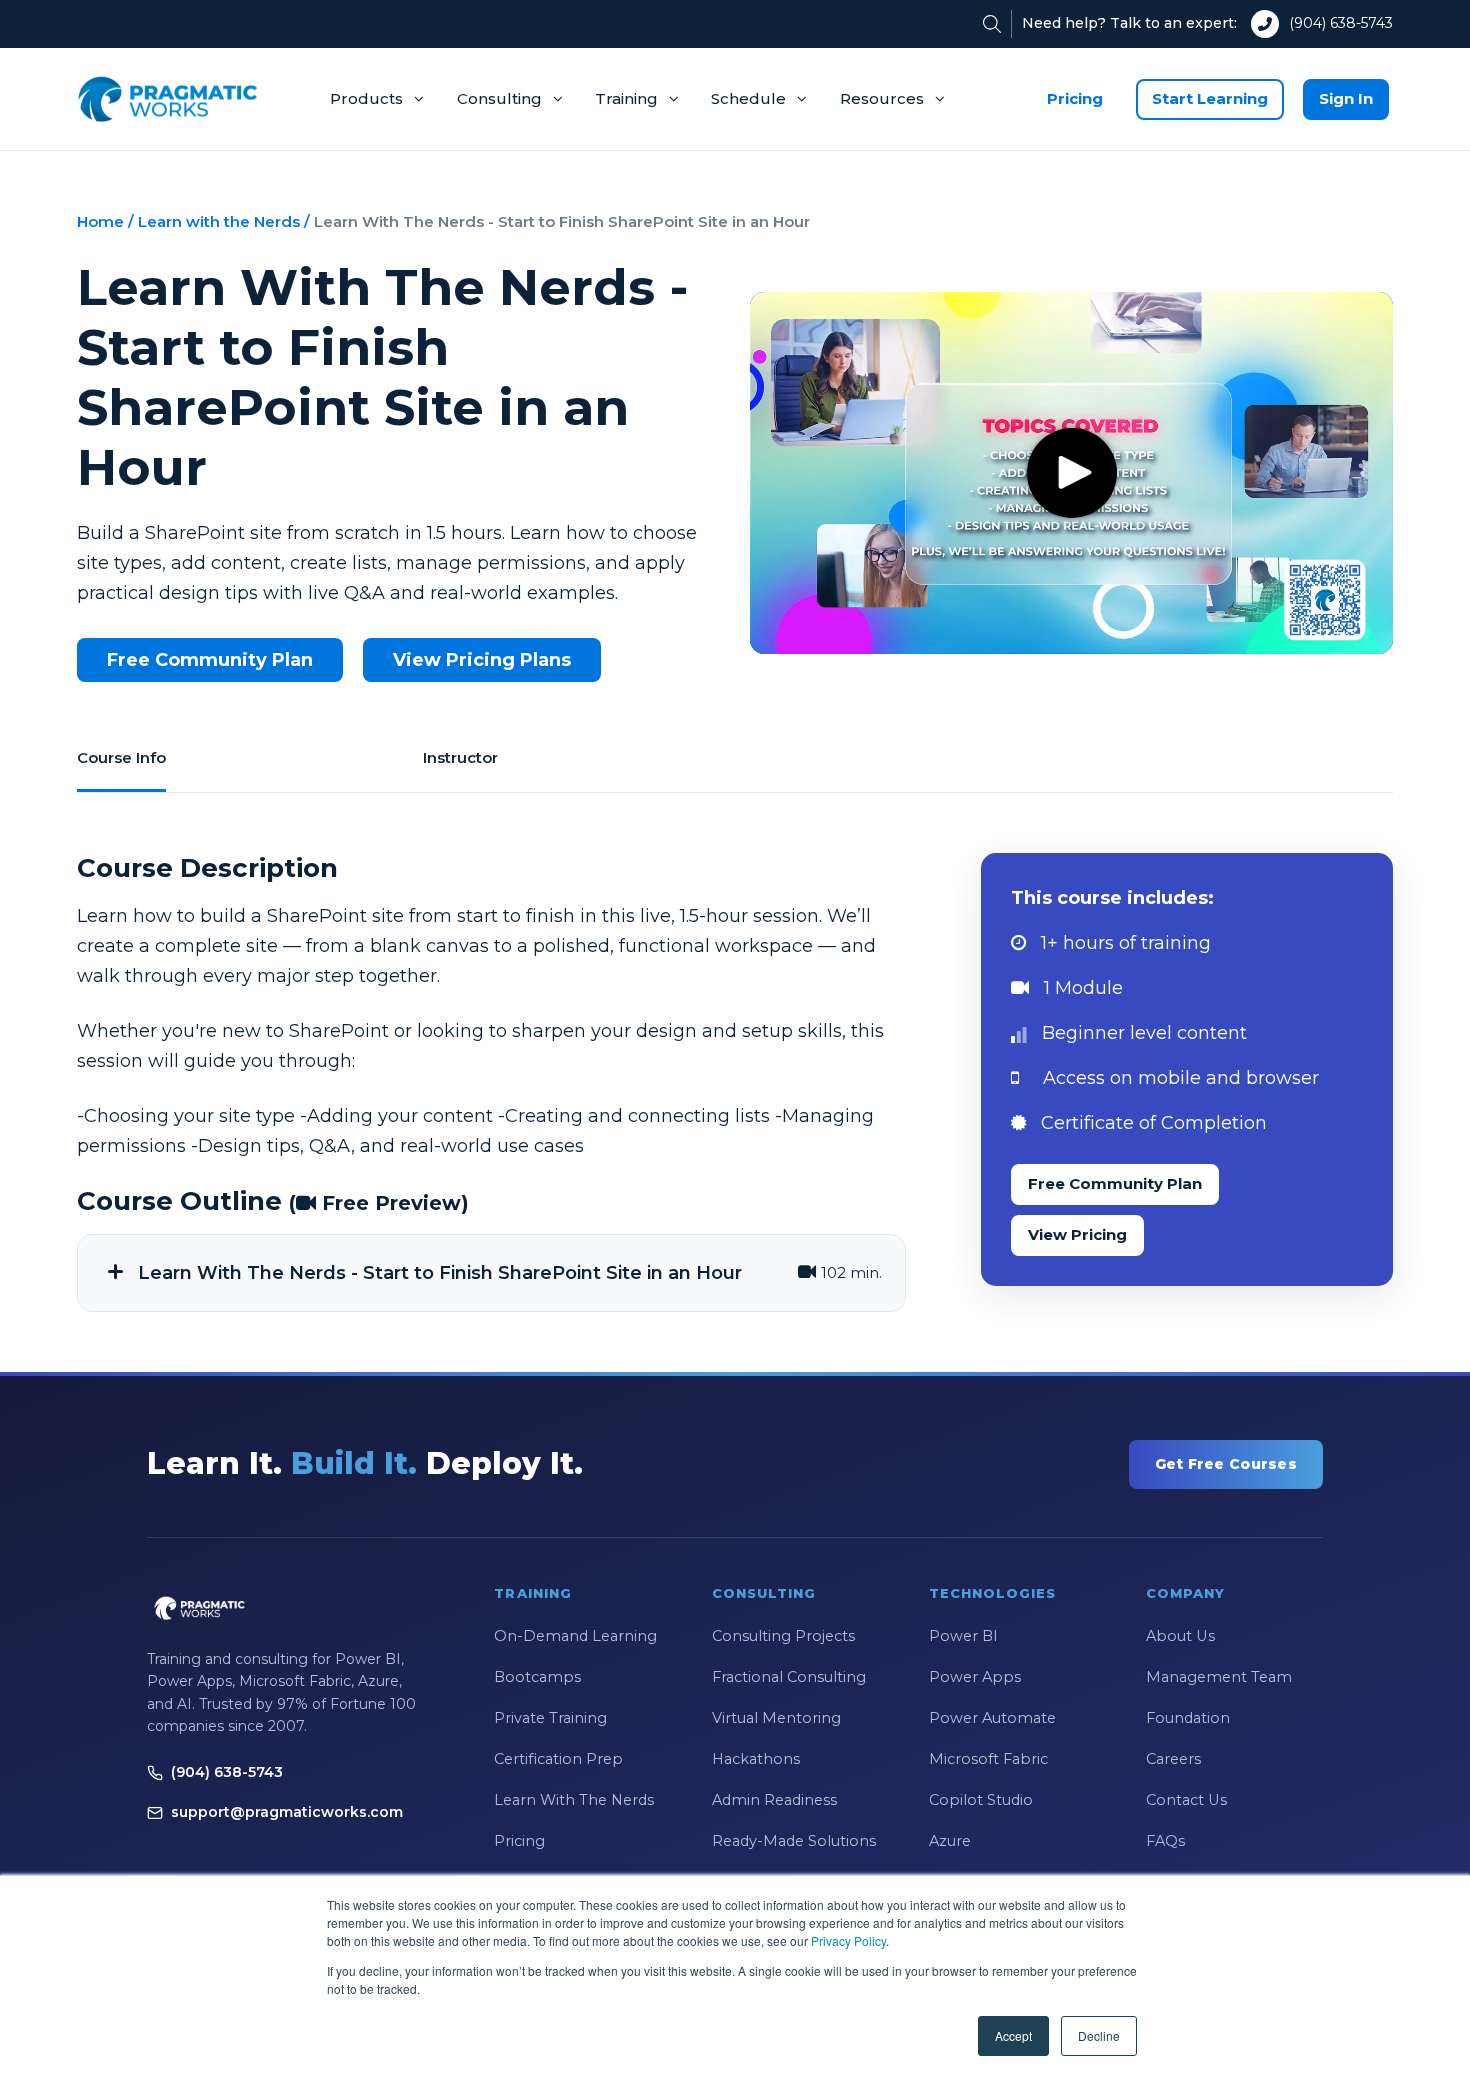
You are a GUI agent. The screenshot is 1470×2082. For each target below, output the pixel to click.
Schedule (748, 98)
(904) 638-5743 (1341, 23)
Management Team (1219, 1677)
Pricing (1075, 98)
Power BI (963, 1636)
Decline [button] (1099, 2035)
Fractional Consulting (789, 1677)
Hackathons (756, 1759)
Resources (882, 98)
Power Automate (992, 1718)
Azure (950, 1841)
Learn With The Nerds (574, 1800)
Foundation (1188, 1718)
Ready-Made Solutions (794, 1841)
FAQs (1165, 1841)
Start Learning (1210, 98)
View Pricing (1077, 1234)
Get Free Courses (1226, 1464)
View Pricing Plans (482, 660)
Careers (1173, 1759)
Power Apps (975, 1677)
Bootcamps (537, 1677)
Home (100, 221)
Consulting (499, 98)
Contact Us (1186, 1800)
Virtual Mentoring (776, 1718)
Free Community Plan (210, 660)
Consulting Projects (783, 1636)
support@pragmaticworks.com (287, 1812)
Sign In (1346, 98)
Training (626, 98)
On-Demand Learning (575, 1636)
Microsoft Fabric (988, 1759)
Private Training (550, 1718)
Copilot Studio (981, 1800)
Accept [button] (1013, 2035)
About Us (1180, 1636)
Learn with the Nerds (219, 221)
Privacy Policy (848, 1940)
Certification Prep (558, 1759)
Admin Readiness (774, 1800)
